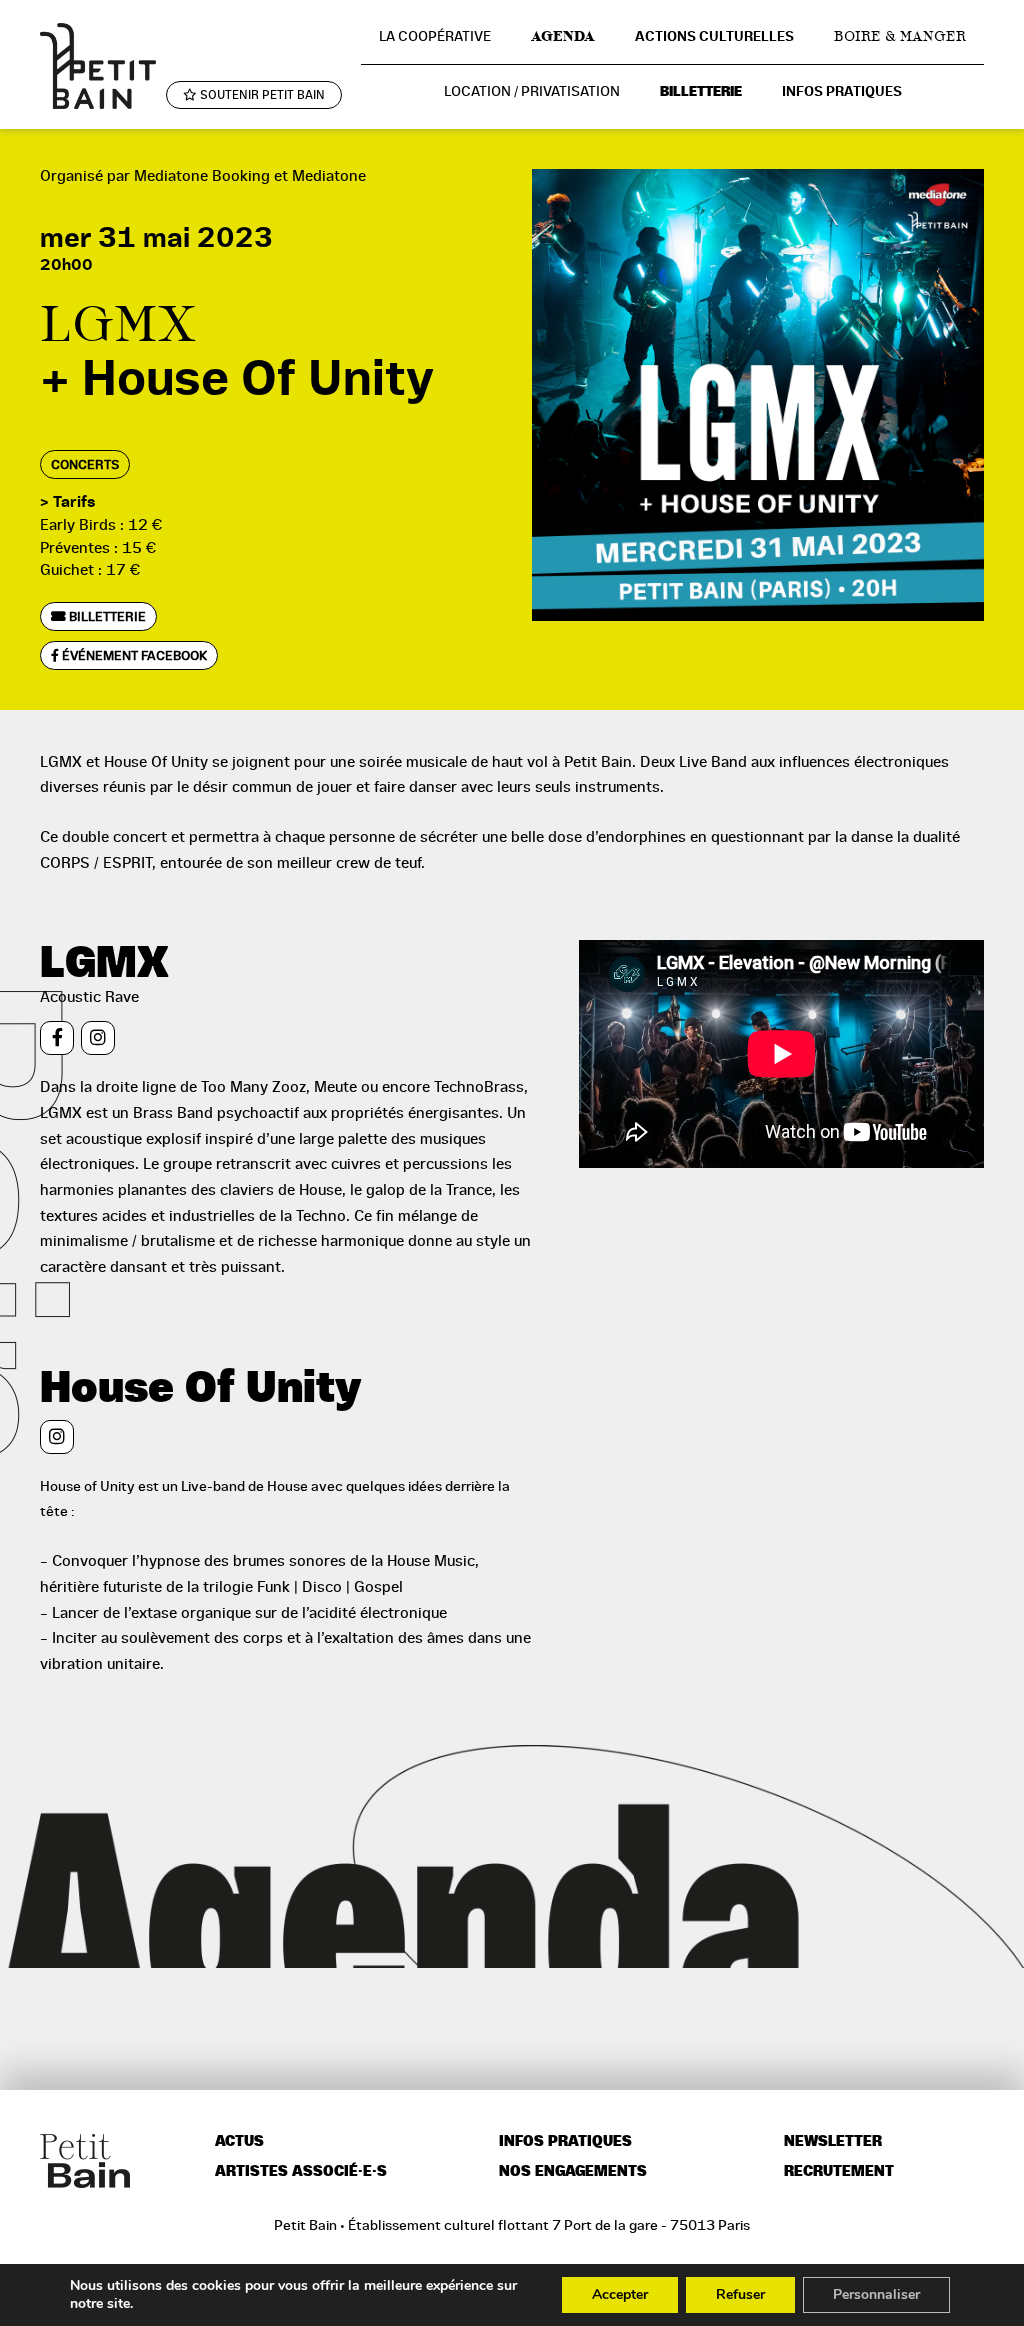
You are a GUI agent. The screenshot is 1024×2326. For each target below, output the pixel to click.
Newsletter (833, 2141)
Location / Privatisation (532, 91)
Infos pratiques (842, 91)
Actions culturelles (714, 36)
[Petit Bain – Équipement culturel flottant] (98, 65)
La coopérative (435, 36)
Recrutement (839, 2171)
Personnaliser (876, 2294)
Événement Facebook (133, 655)
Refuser (740, 2294)
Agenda (563, 36)
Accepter (620, 2294)
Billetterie (701, 91)
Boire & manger (900, 36)
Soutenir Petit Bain (261, 95)
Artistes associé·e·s (301, 2171)
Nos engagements (573, 2171)
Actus (239, 2141)
